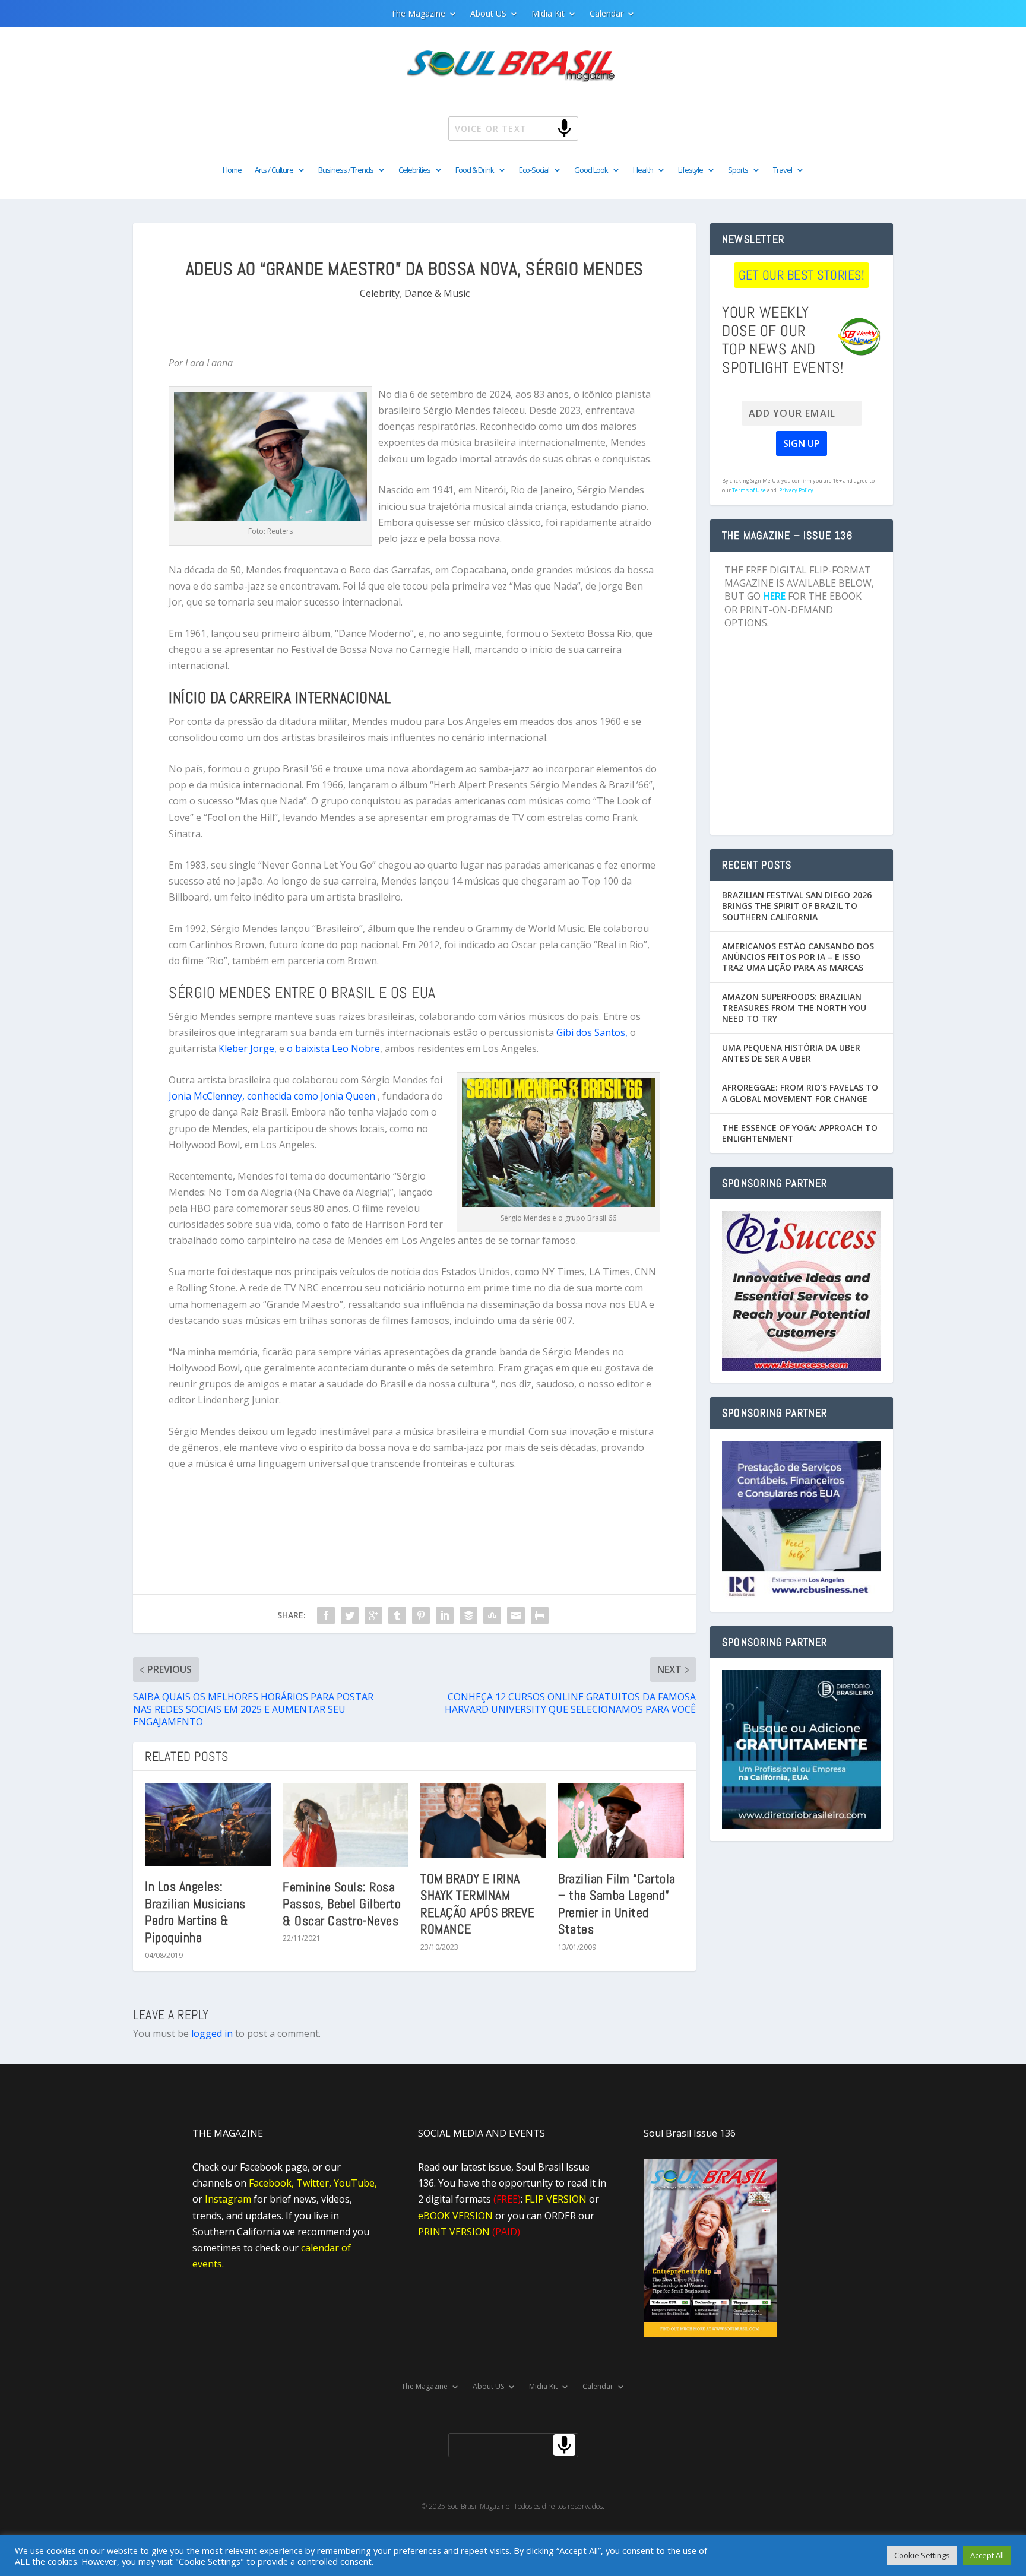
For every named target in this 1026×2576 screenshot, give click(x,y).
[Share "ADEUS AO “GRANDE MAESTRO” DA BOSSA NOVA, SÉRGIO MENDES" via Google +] (373, 1615)
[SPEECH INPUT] (545, 128)
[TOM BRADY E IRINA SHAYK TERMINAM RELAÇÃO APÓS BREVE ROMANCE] (483, 1821)
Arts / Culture (274, 170)
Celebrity (380, 293)
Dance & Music (437, 293)
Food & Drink (475, 170)
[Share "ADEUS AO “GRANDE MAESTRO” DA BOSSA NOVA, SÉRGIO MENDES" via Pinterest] (421, 1615)
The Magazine (418, 14)
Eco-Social (534, 170)
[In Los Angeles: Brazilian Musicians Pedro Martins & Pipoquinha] (208, 1825)
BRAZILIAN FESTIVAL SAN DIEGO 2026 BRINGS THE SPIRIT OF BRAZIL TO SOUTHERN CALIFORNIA (797, 906)
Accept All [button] (987, 2555)
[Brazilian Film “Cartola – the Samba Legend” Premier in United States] (621, 1821)
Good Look (591, 170)
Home (232, 170)
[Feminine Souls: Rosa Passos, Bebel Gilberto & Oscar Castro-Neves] (346, 1825)
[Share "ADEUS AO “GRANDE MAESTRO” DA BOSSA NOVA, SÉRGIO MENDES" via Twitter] (350, 1615)
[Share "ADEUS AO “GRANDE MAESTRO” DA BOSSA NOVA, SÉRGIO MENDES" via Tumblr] (397, 1615)
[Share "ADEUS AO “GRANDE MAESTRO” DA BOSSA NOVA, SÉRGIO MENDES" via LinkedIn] (445, 1615)
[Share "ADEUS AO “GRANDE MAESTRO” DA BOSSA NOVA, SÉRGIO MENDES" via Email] (516, 1615)
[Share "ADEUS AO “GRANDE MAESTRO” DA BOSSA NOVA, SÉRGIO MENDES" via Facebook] (326, 1615)
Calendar (607, 14)
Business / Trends (346, 170)
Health (643, 170)
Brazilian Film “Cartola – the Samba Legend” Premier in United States (617, 1904)
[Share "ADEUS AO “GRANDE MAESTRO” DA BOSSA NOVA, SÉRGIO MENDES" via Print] (540, 1615)
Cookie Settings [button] (922, 2555)
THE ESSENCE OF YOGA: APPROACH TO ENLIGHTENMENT (800, 1133)
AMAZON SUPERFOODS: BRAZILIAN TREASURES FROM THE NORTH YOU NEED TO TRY (794, 1007)
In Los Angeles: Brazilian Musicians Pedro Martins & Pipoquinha (195, 1912)
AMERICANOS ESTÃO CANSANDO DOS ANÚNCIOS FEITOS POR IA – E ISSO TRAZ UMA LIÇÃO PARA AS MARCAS (798, 957)
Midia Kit (548, 14)
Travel (783, 170)
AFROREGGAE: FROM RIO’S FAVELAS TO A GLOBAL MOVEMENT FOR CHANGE (800, 1093)
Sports (738, 170)
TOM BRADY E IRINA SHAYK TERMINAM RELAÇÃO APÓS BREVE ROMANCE (477, 1904)
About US (488, 14)
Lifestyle (691, 170)
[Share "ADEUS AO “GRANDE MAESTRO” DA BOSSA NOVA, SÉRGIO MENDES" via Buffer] (468, 1615)
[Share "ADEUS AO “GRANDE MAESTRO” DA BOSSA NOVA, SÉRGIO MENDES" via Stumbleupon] (492, 1615)
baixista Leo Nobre (336, 1048)
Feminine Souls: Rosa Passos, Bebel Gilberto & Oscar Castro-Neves (342, 1904)
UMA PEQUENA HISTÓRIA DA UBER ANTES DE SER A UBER (791, 1053)
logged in (212, 2033)
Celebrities (414, 170)
